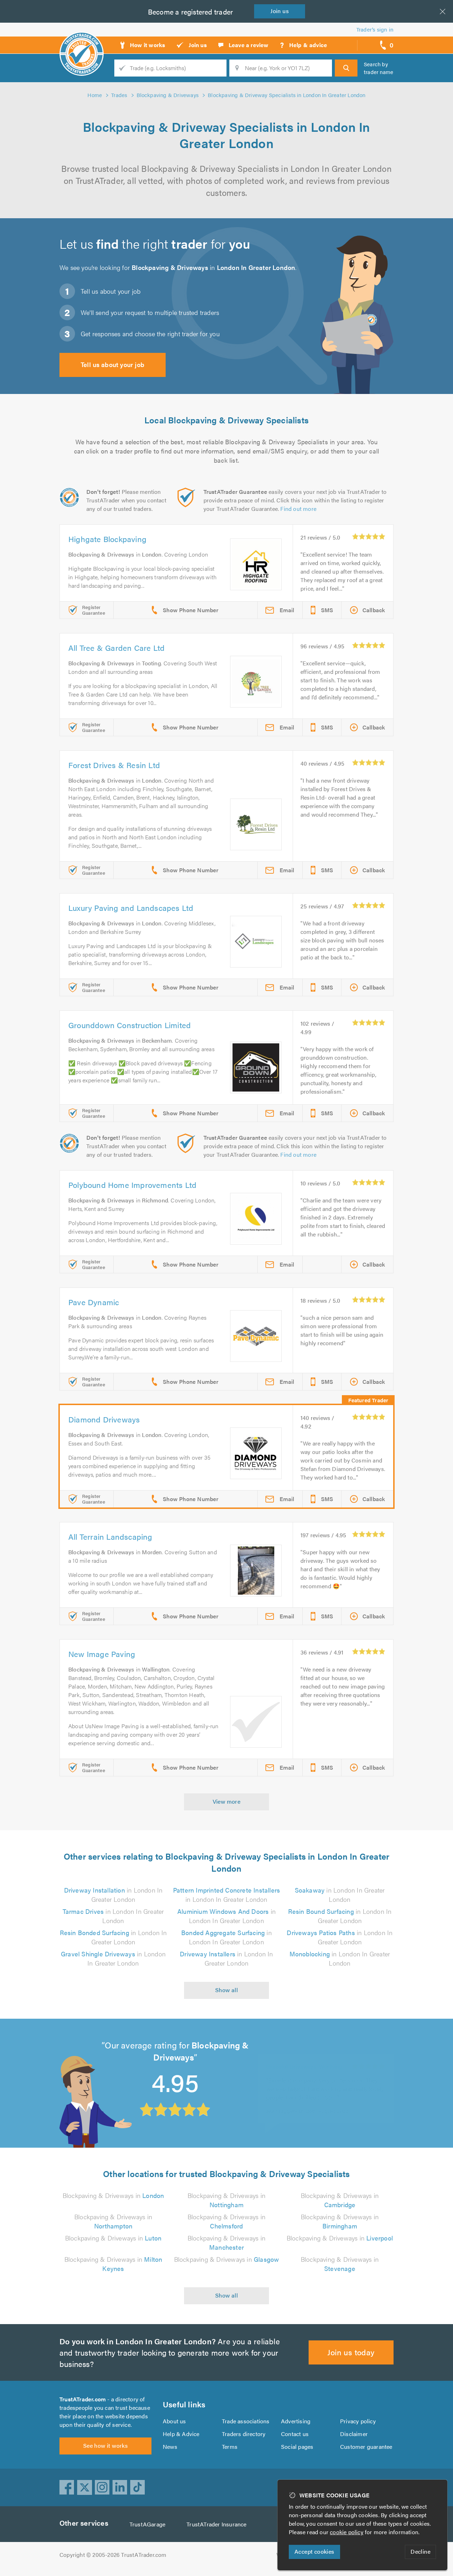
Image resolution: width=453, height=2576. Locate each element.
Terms (230, 2447)
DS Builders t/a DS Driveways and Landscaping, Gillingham (305, 2060)
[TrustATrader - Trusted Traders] (82, 43)
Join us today (351, 2352)
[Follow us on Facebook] (67, 2487)
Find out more (298, 509)
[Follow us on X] (85, 2487)
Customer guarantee (366, 2447)
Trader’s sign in (375, 29)
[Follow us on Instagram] (102, 2487)
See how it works (105, 2445)
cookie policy (347, 2532)
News (170, 2447)
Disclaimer (354, 2434)
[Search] (346, 68)
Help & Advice (181, 2434)
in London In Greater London (113, 1895)
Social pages (297, 2447)
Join (280, 11)
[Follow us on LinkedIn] (120, 2487)
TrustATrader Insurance (216, 2524)
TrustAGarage (147, 2524)
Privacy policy (358, 2421)
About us (174, 2421)
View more (227, 1801)
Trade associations (246, 2421)
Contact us (295, 2434)
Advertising (296, 2421)
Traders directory (244, 2434)
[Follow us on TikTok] (138, 2487)
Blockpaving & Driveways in (113, 2195)
